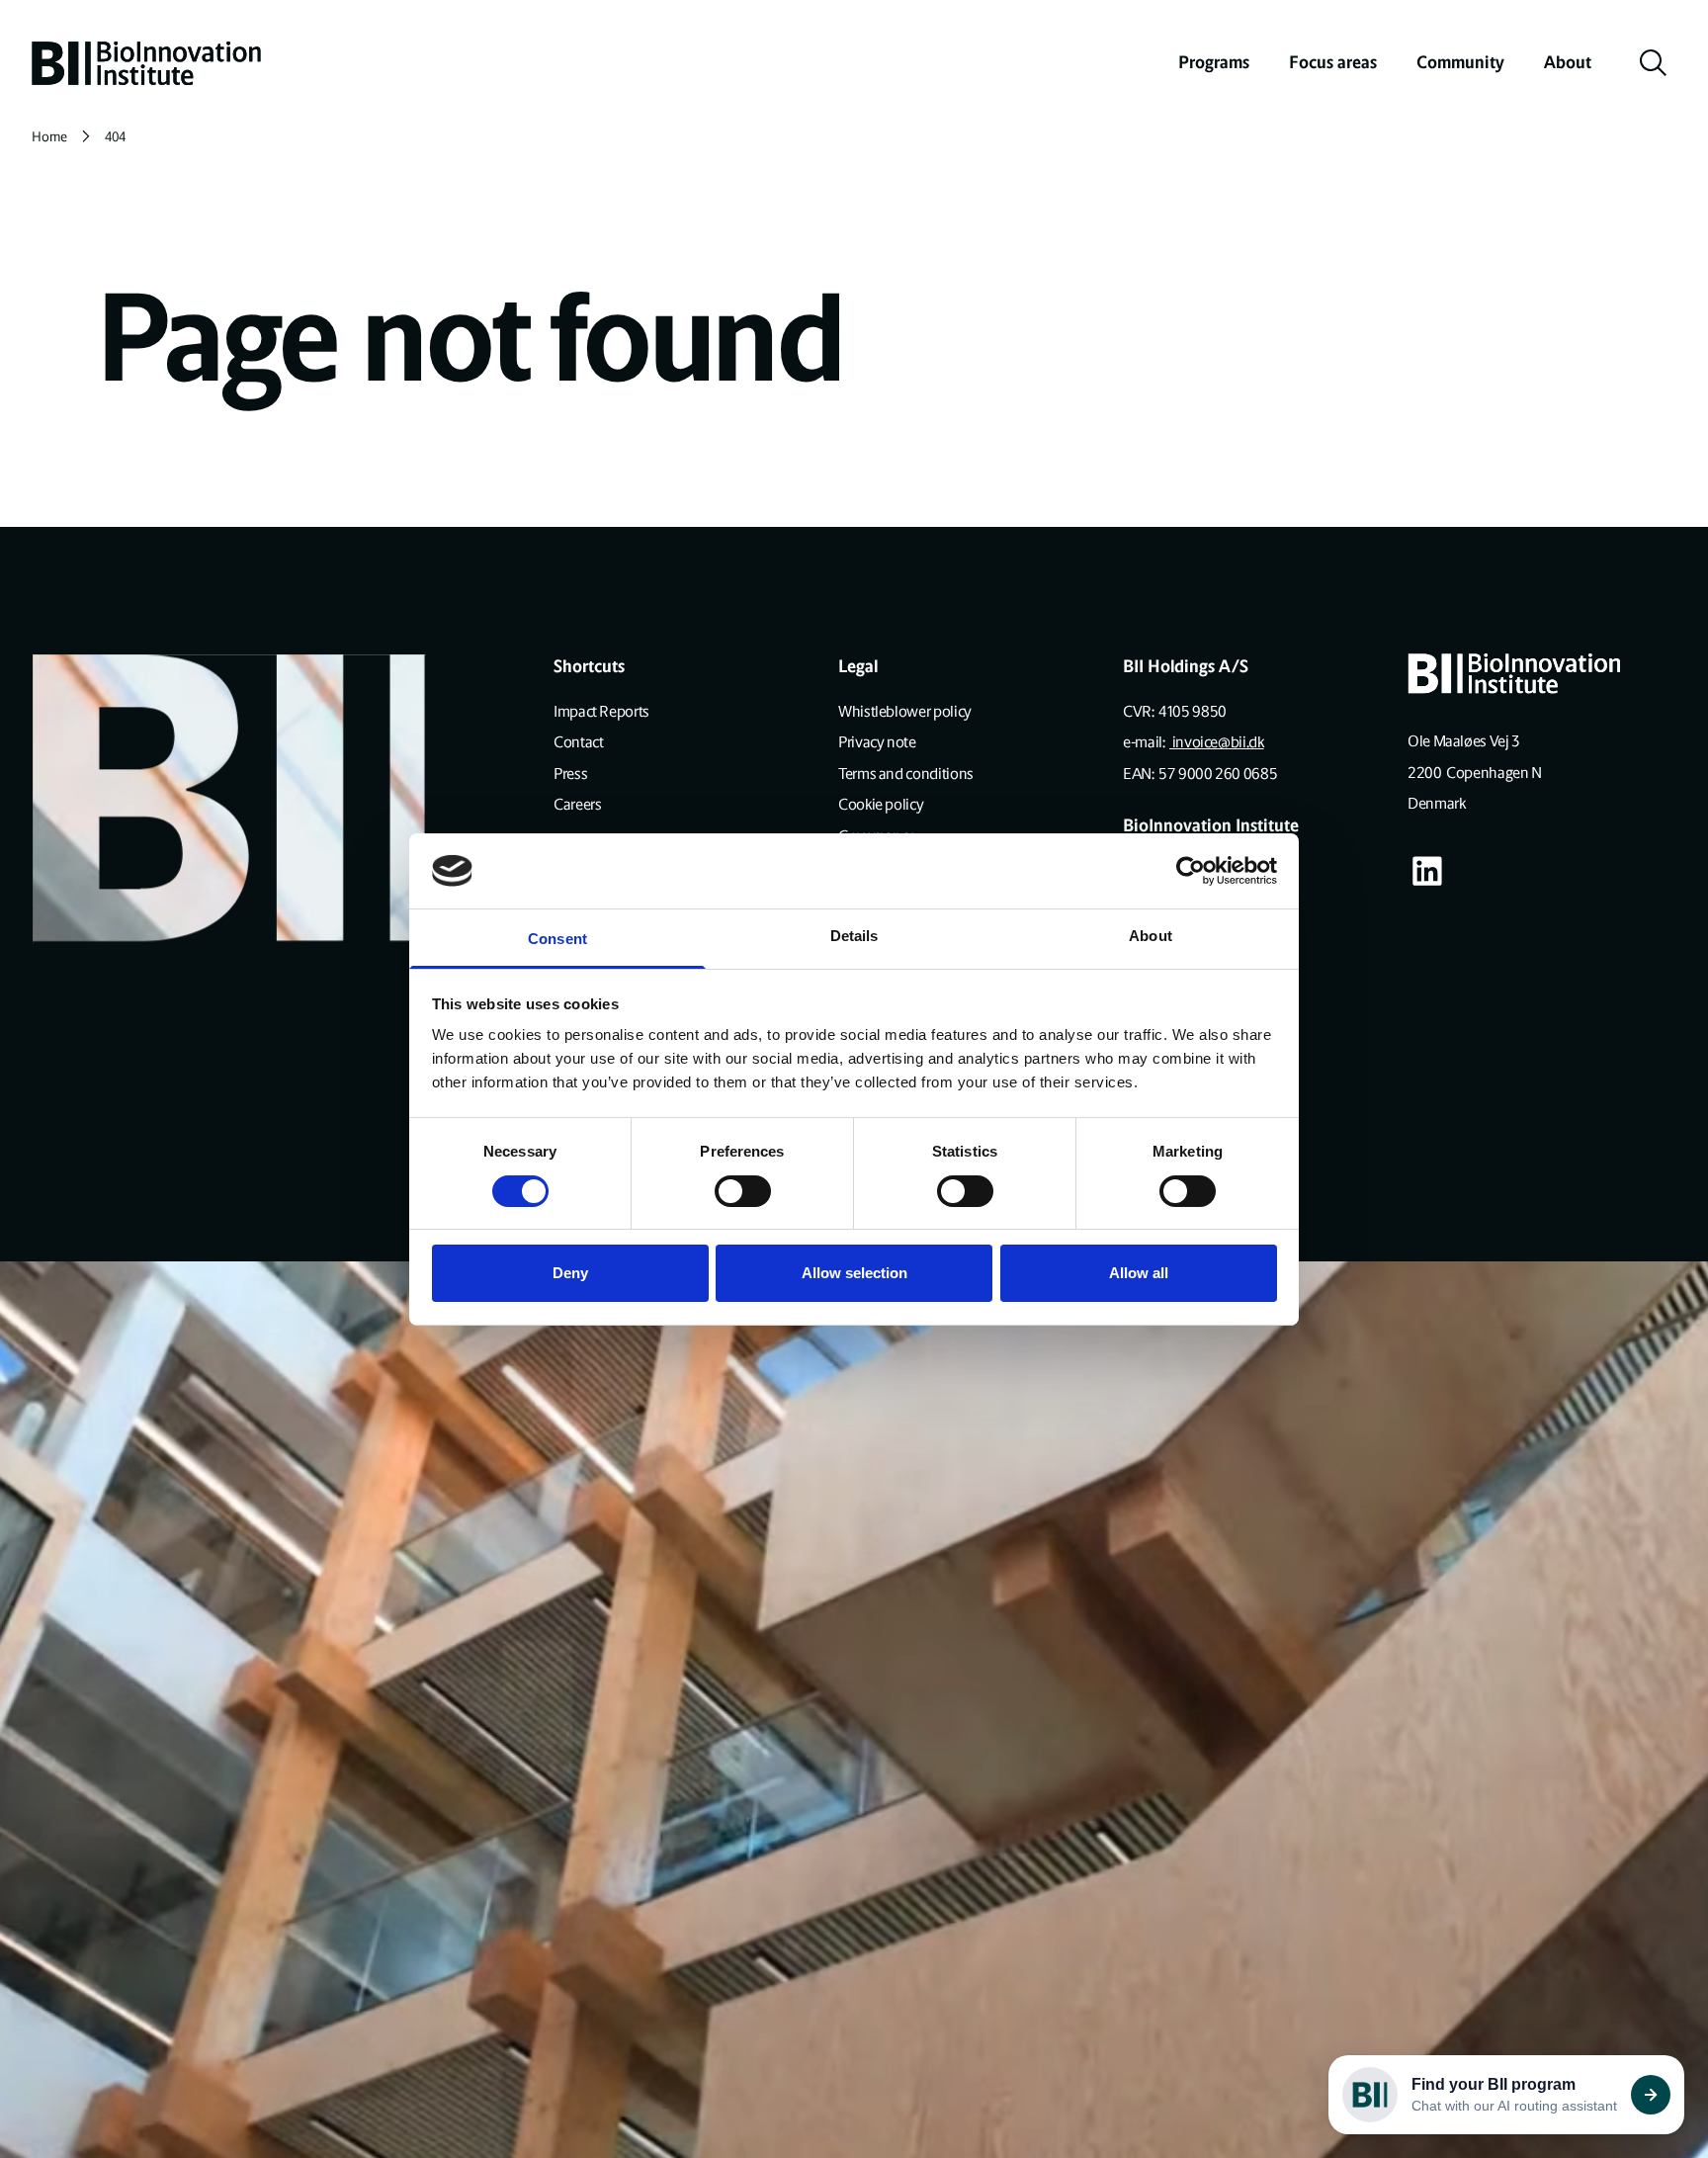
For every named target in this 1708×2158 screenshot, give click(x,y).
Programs (1214, 62)
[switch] (743, 1191)
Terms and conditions (906, 774)
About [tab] (1151, 936)
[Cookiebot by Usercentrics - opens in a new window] (1191, 871)
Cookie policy (881, 804)
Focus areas (1333, 62)
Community (1460, 62)
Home (49, 137)
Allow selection (854, 1273)
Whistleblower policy (905, 711)
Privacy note (877, 742)
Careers (577, 804)
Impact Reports (601, 711)
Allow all (1139, 1273)
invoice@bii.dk (1217, 742)
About (1568, 62)
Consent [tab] (557, 939)
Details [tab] (854, 936)
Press (570, 774)
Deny (570, 1273)
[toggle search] (1654, 63)
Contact (578, 742)
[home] (146, 63)
